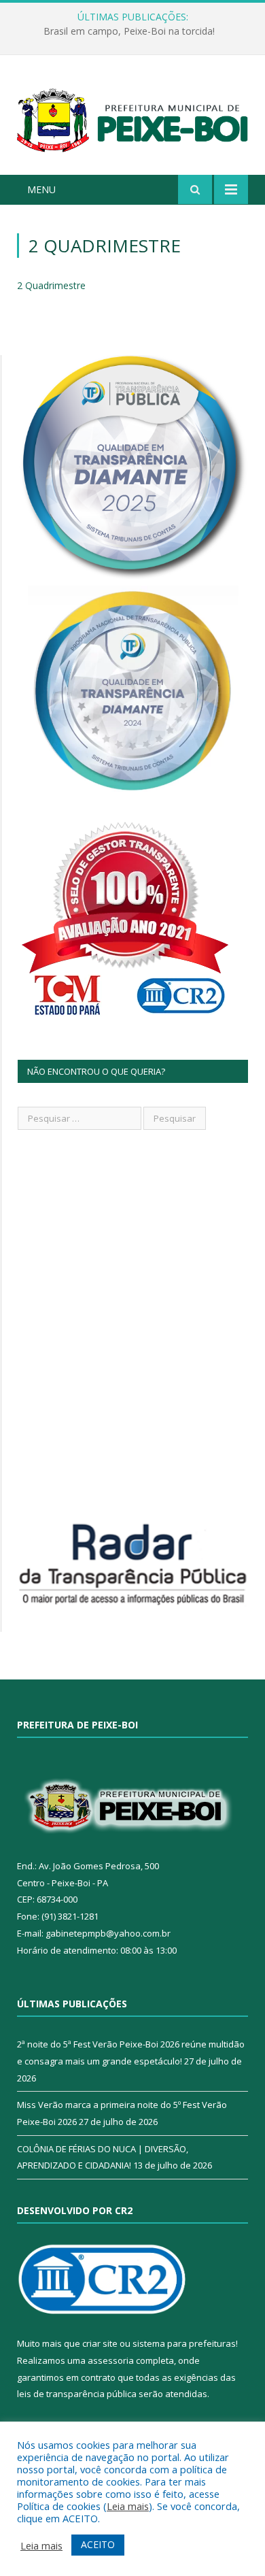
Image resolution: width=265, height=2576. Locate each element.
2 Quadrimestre (51, 285)
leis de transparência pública (77, 2394)
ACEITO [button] (98, 2544)
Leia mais (128, 2506)
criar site (100, 2343)
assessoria (111, 2360)
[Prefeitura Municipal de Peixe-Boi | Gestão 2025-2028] (132, 117)
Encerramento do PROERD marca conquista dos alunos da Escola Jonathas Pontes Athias (136, 31)
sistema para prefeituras (184, 2343)
